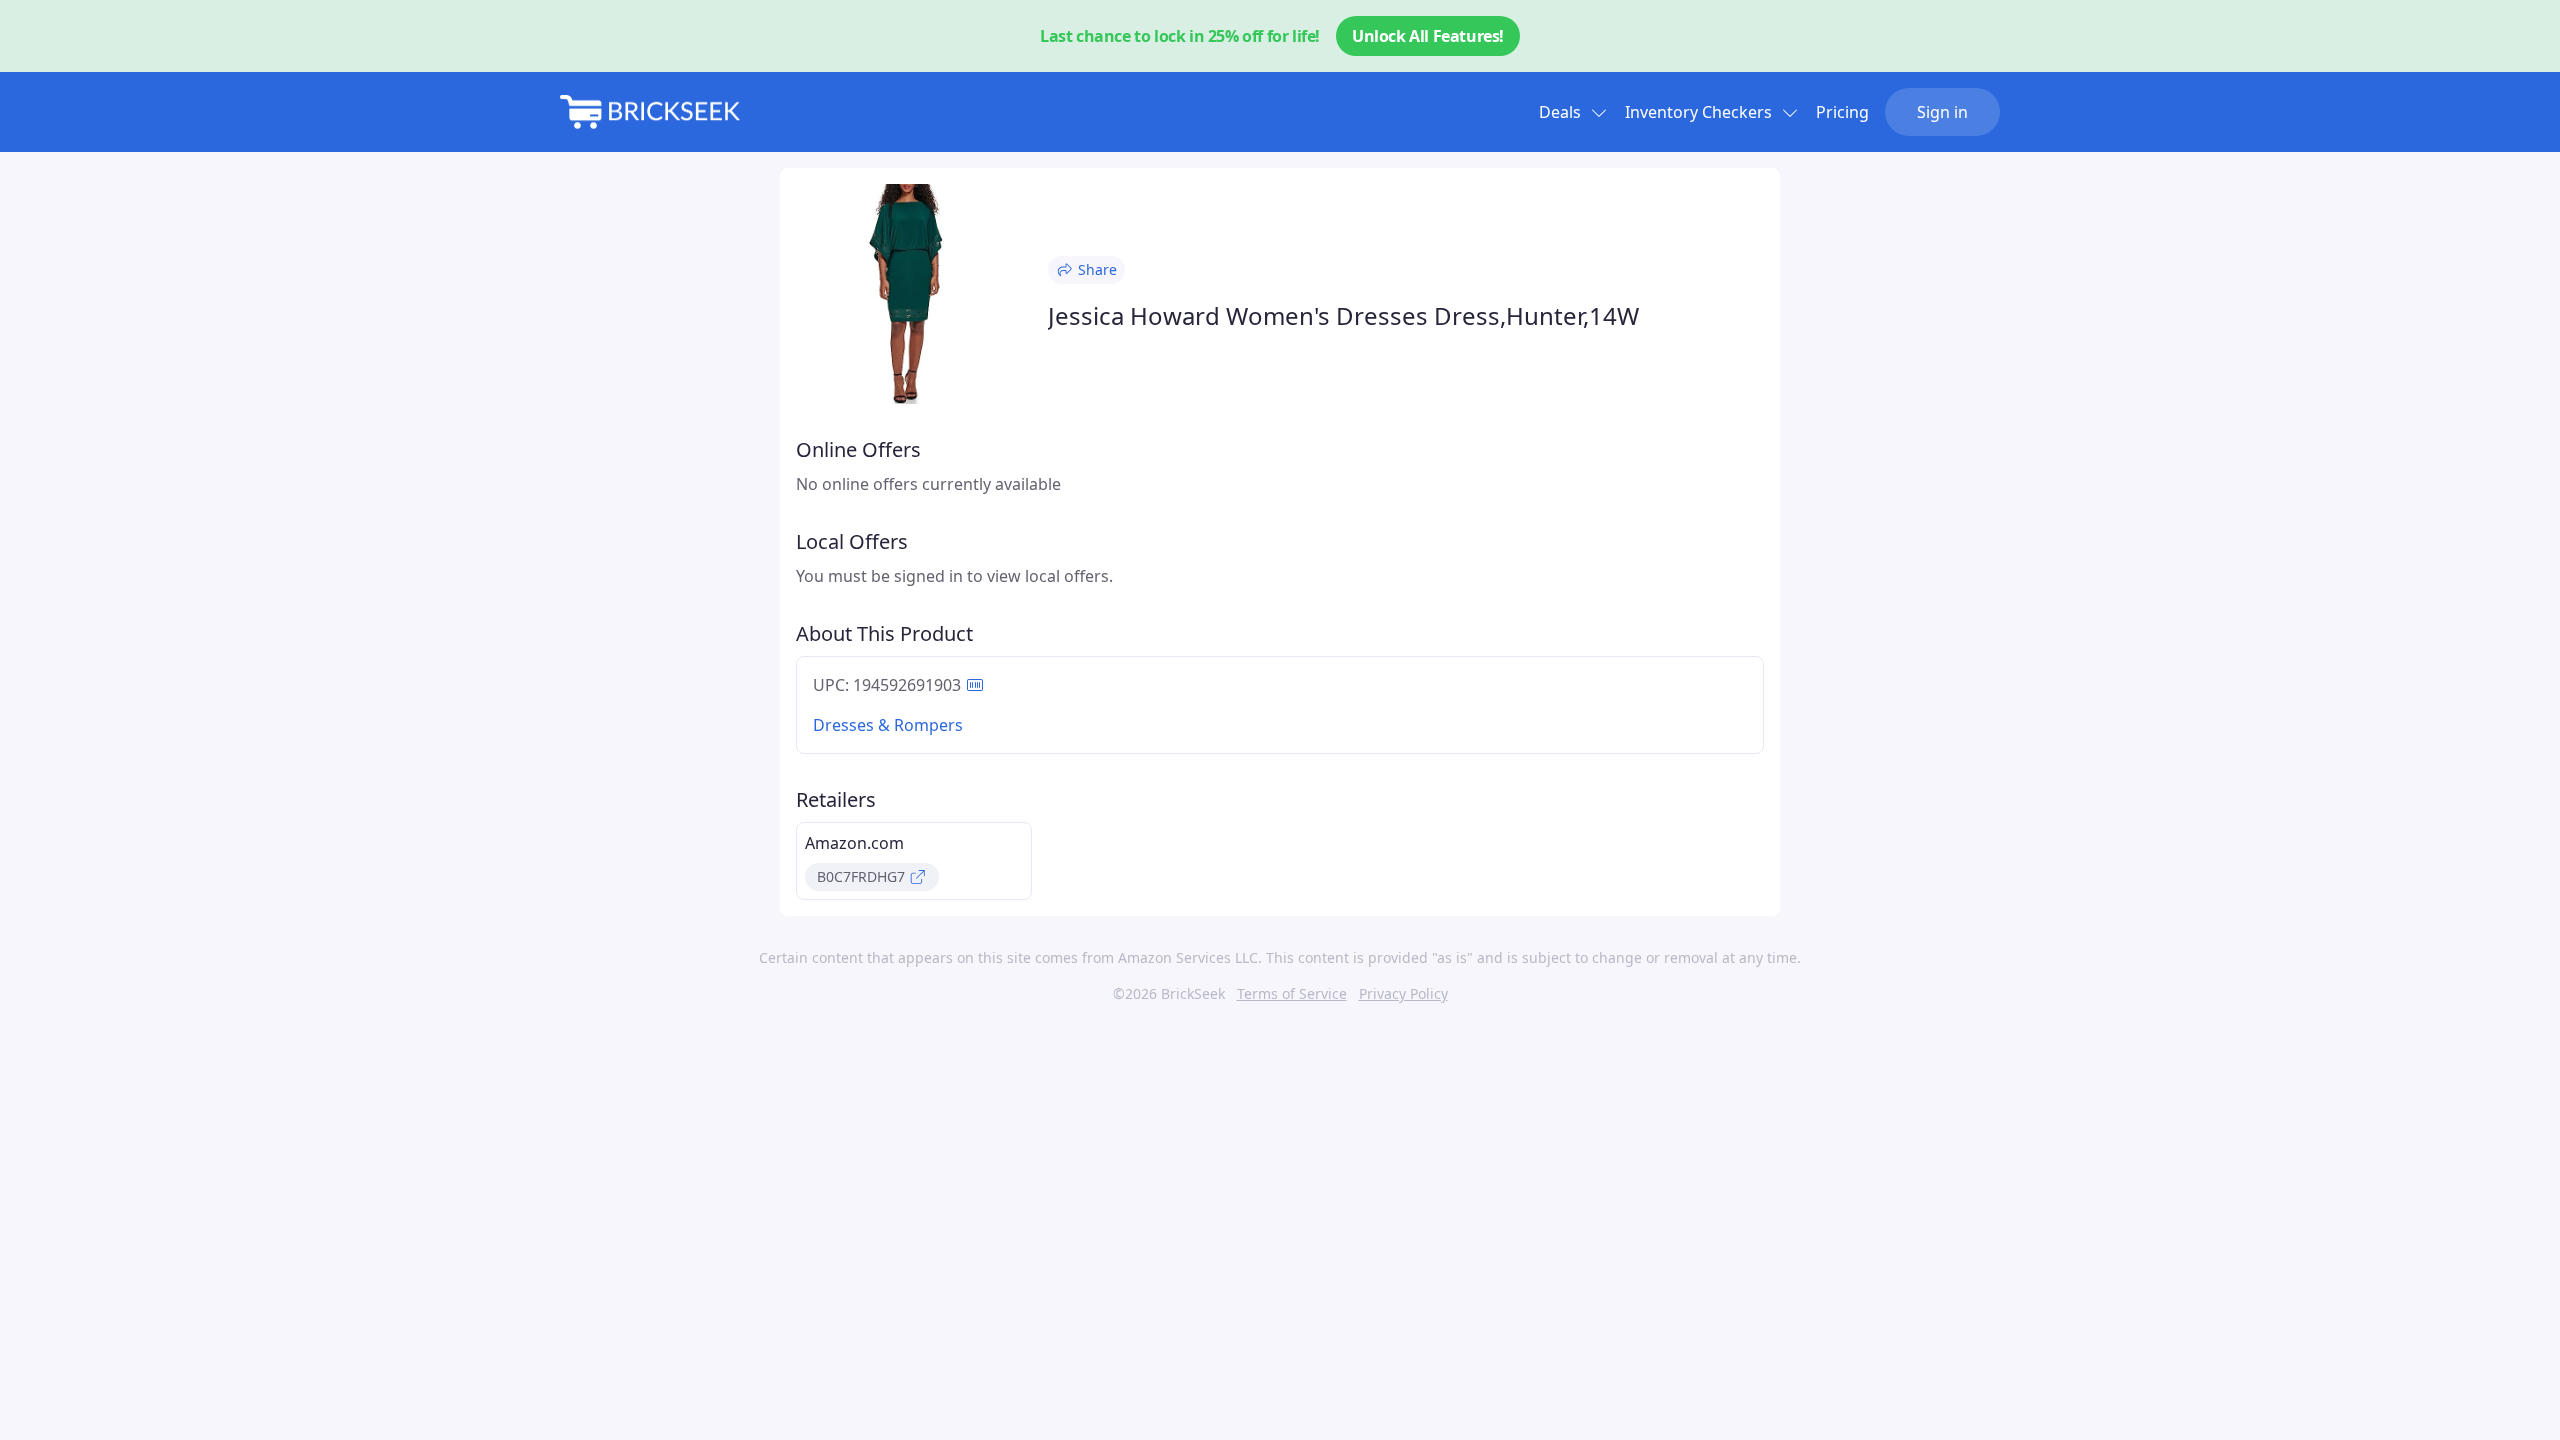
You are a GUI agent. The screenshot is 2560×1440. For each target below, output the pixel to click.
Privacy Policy (1403, 993)
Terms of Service (1292, 993)
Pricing (1842, 112)
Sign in (1942, 112)
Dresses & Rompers (888, 725)
